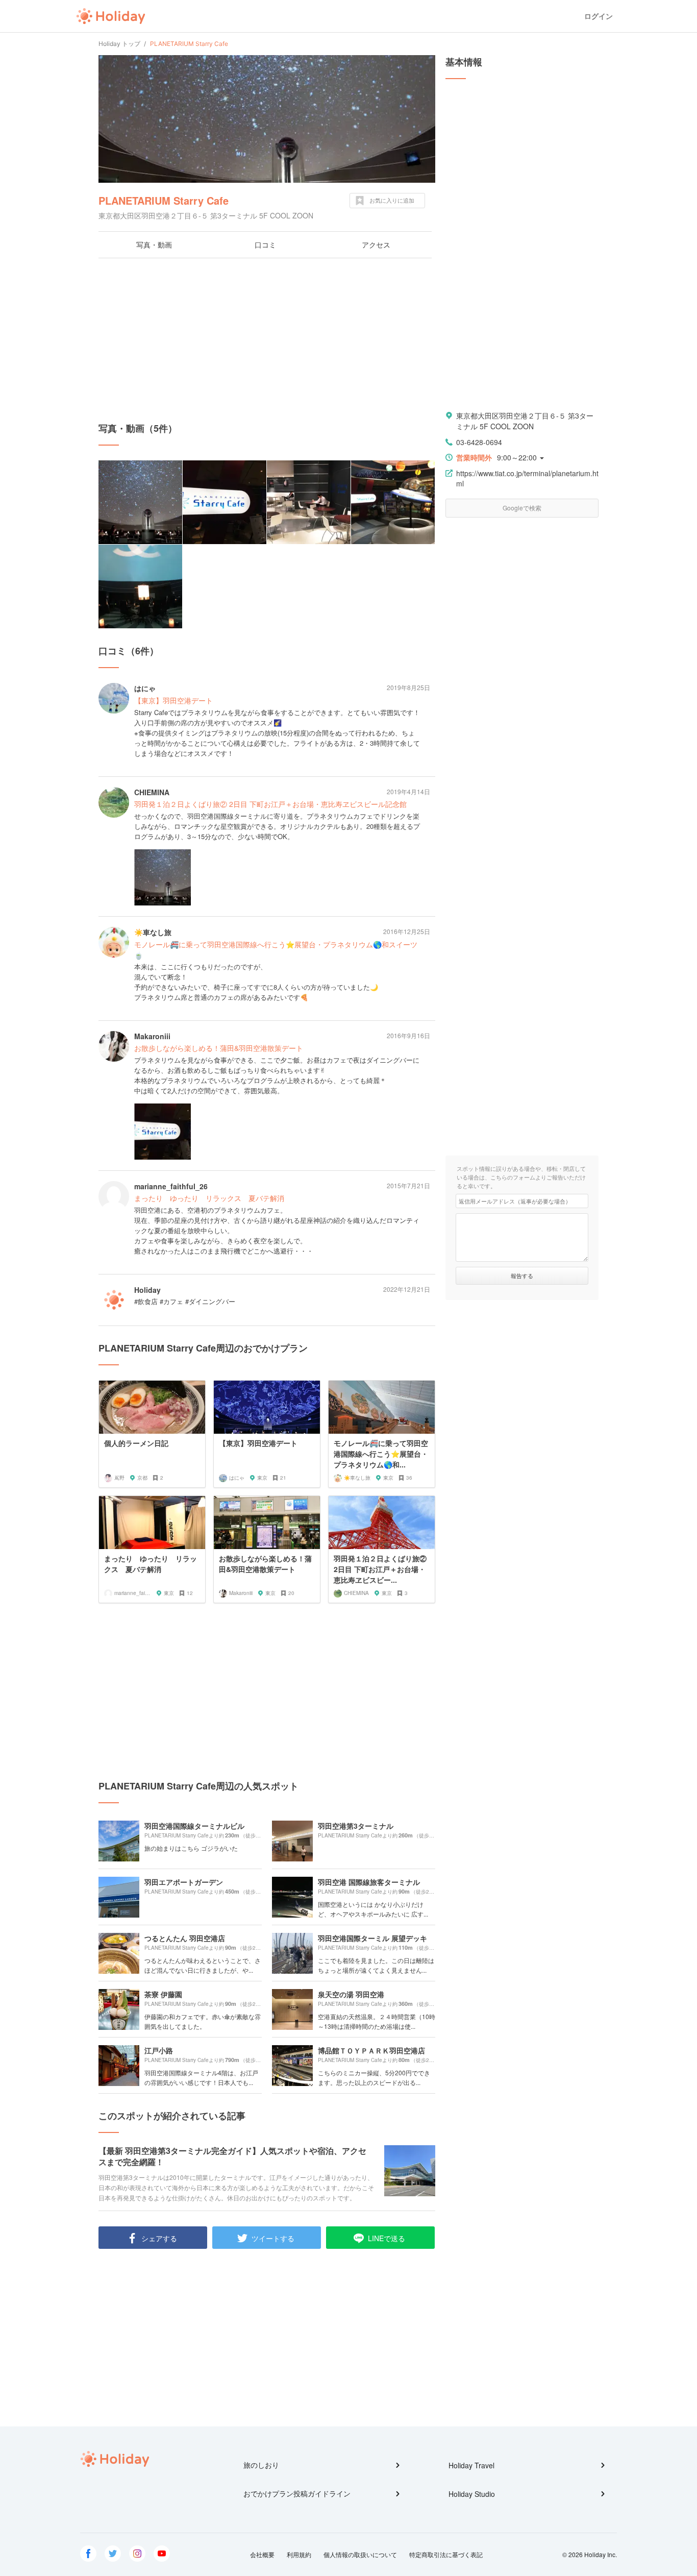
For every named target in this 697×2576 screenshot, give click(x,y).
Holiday (111, 16)
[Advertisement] (267, 340)
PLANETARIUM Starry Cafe (164, 200)
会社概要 (262, 2554)
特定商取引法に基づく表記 (446, 2554)
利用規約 (299, 2554)
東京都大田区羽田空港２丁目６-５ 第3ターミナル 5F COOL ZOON (525, 421)
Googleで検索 (522, 508)
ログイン (599, 16)
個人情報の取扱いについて (360, 2554)
